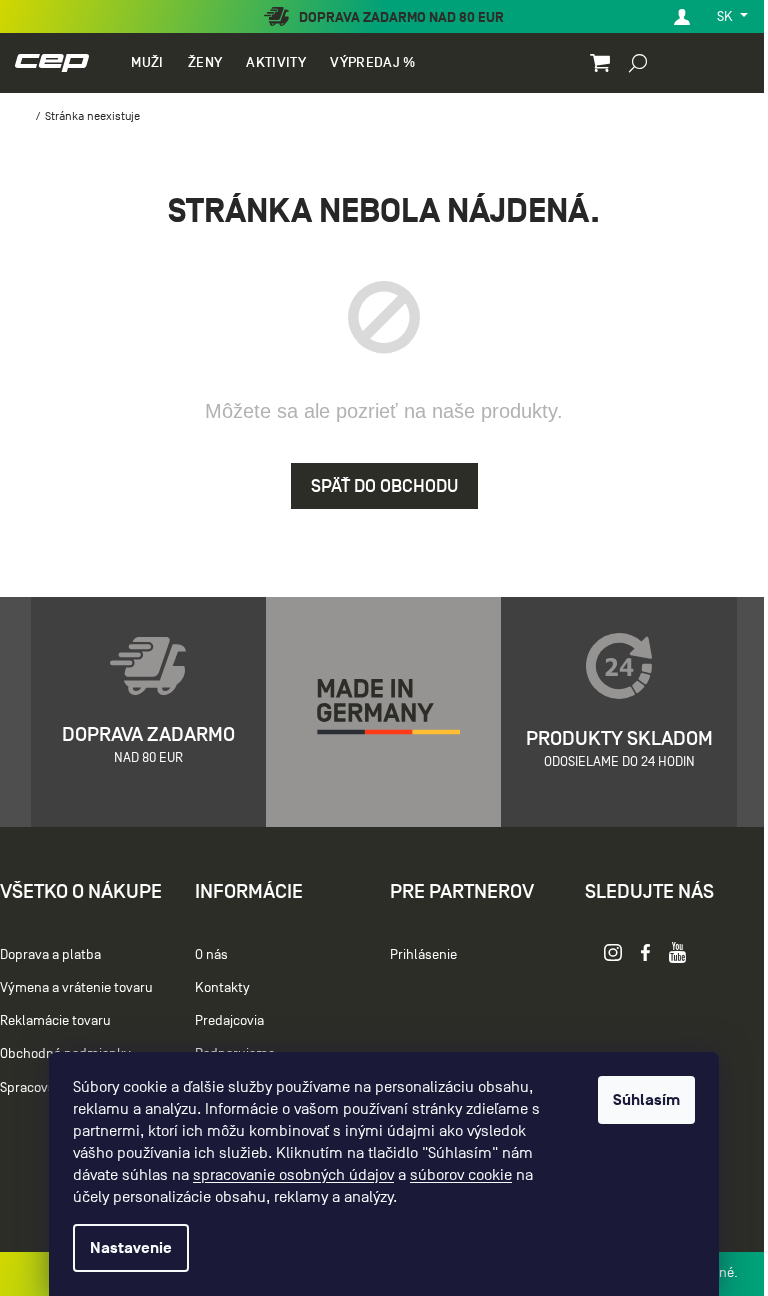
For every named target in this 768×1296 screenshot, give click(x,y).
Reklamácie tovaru (55, 1020)
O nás (211, 954)
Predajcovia (229, 1020)
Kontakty (222, 987)
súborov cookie (461, 1175)
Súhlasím (646, 1100)
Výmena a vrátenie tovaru (76, 987)
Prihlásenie (423, 954)
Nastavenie (131, 1248)
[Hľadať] (638, 62)
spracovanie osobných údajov (293, 1175)
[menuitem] (147, 63)
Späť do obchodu (384, 486)
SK (726, 16)
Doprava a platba (50, 954)
